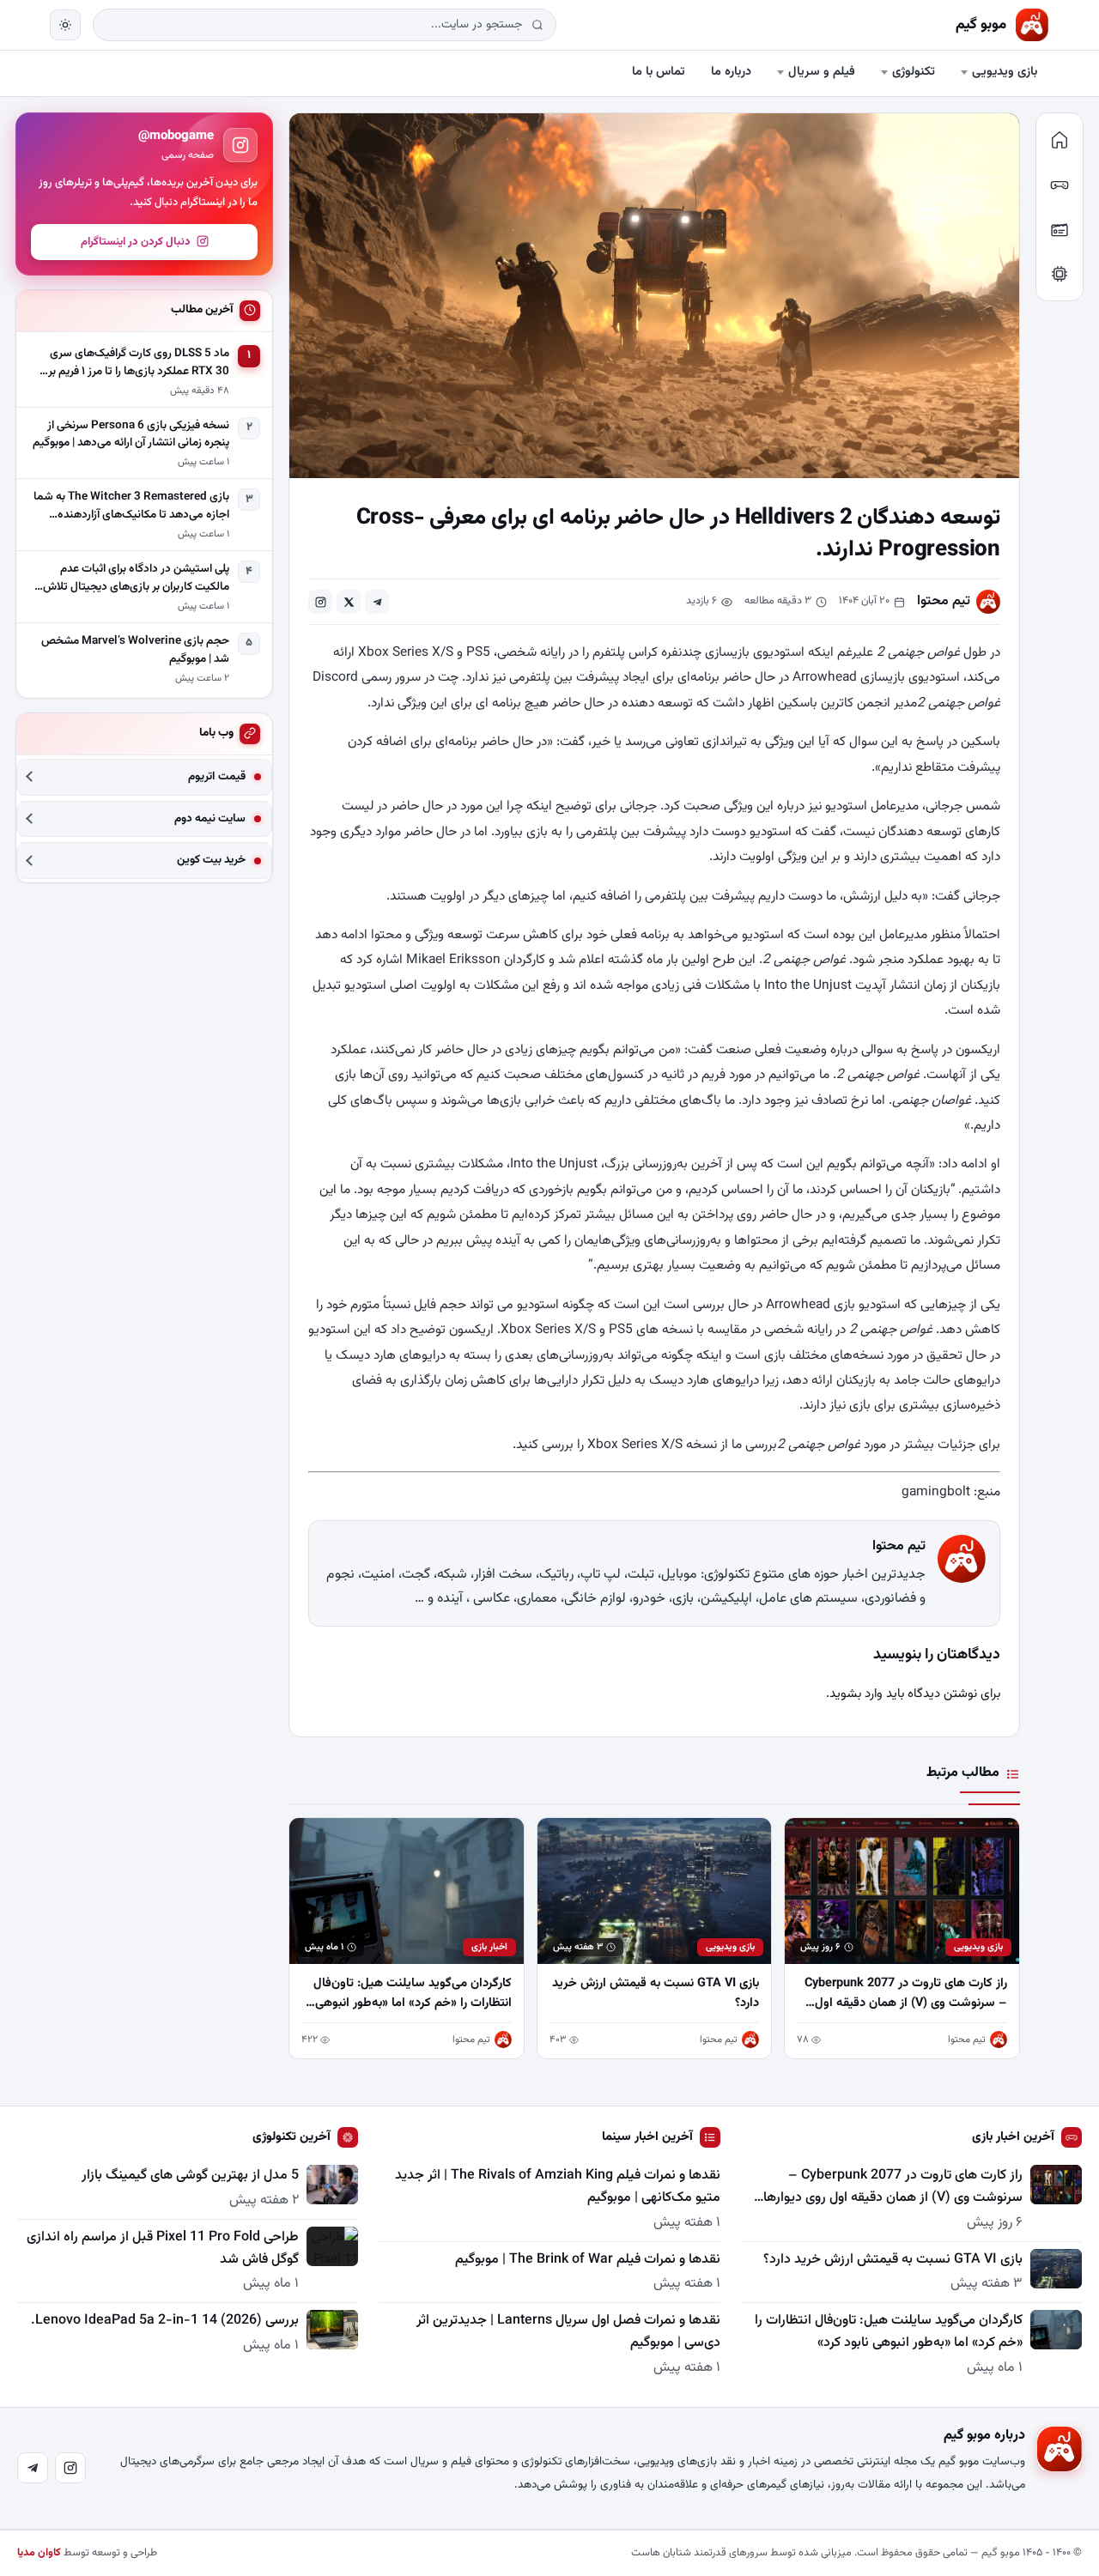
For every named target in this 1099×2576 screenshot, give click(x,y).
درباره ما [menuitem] (731, 72)
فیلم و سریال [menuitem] (822, 72)
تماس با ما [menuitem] (659, 72)
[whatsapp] (320, 602)
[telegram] (377, 602)
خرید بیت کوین (211, 861)
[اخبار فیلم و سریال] (1060, 229)
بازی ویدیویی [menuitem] (1005, 72)
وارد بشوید (856, 1694)
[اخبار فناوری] (1060, 274)
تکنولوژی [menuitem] (914, 72)
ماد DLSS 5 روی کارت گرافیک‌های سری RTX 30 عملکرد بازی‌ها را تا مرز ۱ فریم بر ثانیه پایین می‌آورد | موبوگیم (139, 362)
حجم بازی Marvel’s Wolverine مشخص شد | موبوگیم (135, 649)
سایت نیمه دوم (210, 818)
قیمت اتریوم (217, 776)
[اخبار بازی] (1060, 185)
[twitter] (349, 602)
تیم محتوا (944, 601)
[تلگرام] (33, 2468)
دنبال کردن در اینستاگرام (136, 241)
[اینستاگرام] (70, 2468)
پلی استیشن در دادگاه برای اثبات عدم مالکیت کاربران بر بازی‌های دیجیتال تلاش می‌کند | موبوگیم (136, 578)
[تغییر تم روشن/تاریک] (65, 25)
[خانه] (1060, 140)
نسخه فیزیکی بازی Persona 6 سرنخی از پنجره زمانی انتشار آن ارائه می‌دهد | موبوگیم (131, 434)
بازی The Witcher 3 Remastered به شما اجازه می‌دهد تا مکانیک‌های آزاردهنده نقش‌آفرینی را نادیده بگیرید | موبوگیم (131, 506)
